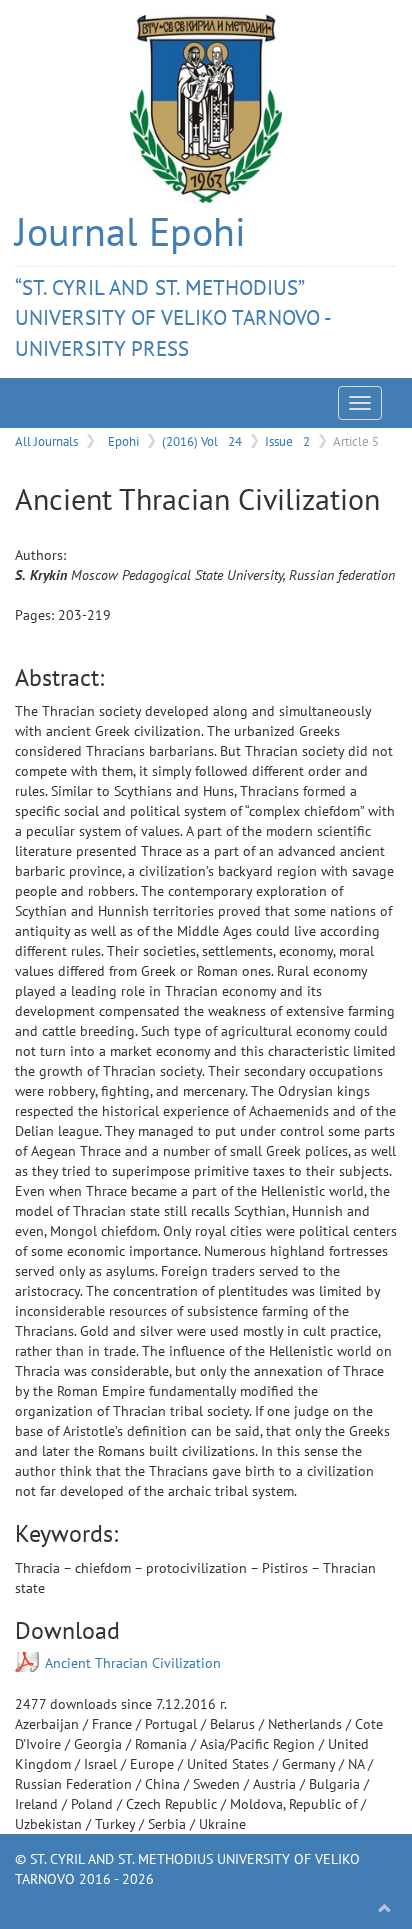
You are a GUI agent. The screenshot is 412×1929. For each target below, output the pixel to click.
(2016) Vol (202, 441)
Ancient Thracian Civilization (133, 1663)
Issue (287, 441)
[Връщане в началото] (385, 1909)
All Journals (46, 441)
